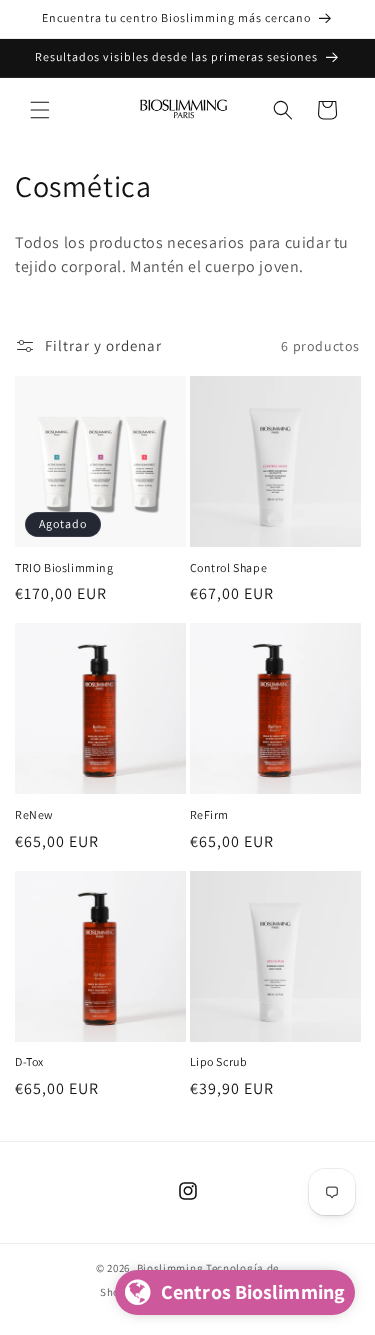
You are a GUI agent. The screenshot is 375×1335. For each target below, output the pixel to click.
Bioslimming (170, 1268)
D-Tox (29, 1061)
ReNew (34, 814)
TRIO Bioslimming (64, 567)
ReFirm (210, 814)
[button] (40, 110)
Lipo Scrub (219, 1061)
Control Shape (229, 567)
